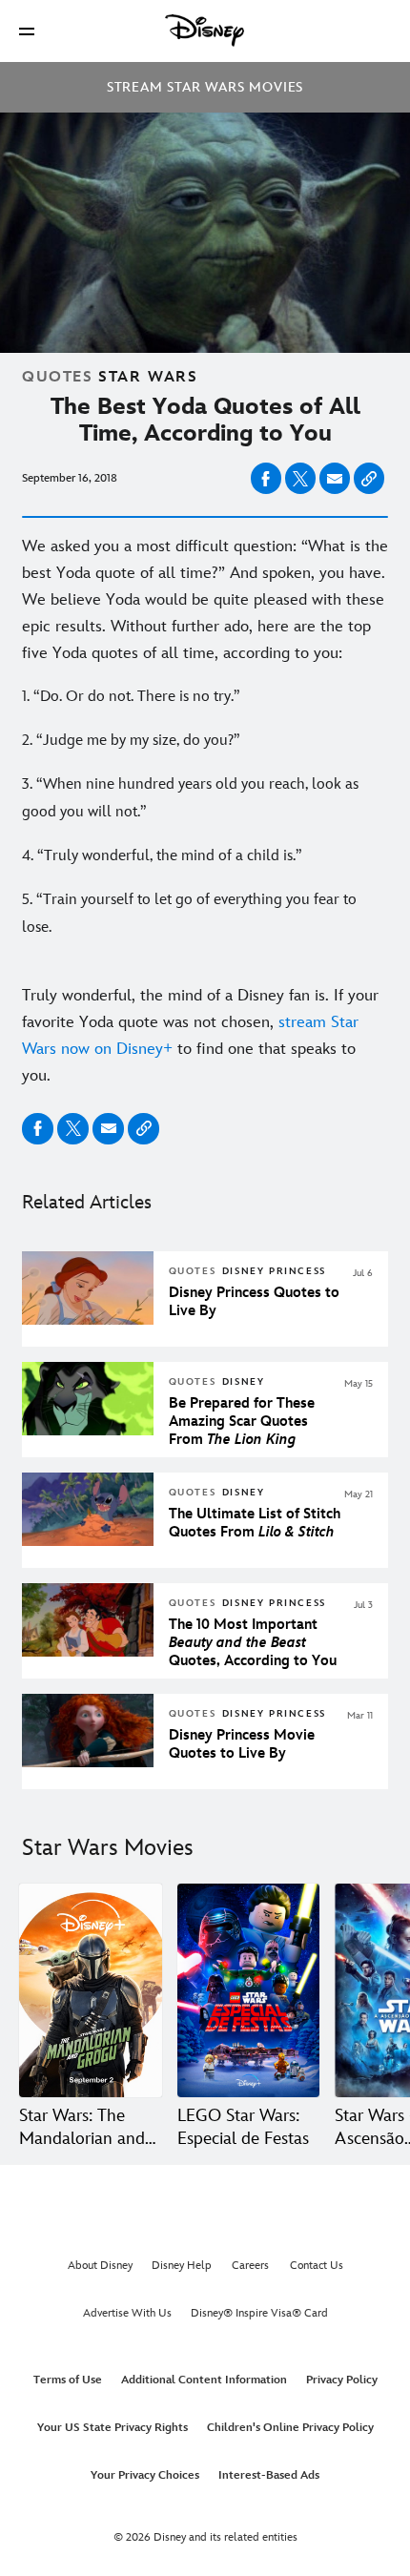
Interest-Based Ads (269, 2475)
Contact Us (317, 2266)
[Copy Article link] (369, 478)
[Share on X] (300, 478)
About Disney (100, 2266)
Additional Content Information (204, 2380)
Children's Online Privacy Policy (290, 2428)
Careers (250, 2266)
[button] (27, 31)
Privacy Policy (342, 2380)
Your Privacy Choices (145, 2475)
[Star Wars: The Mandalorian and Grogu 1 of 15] (91, 1990)
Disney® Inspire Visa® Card (259, 2313)
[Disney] (205, 31)
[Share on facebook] (266, 478)
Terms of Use (68, 2380)
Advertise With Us (127, 2313)
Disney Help (182, 2266)
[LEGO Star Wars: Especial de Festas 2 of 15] (249, 1990)
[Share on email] (335, 479)
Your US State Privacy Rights (113, 2428)
